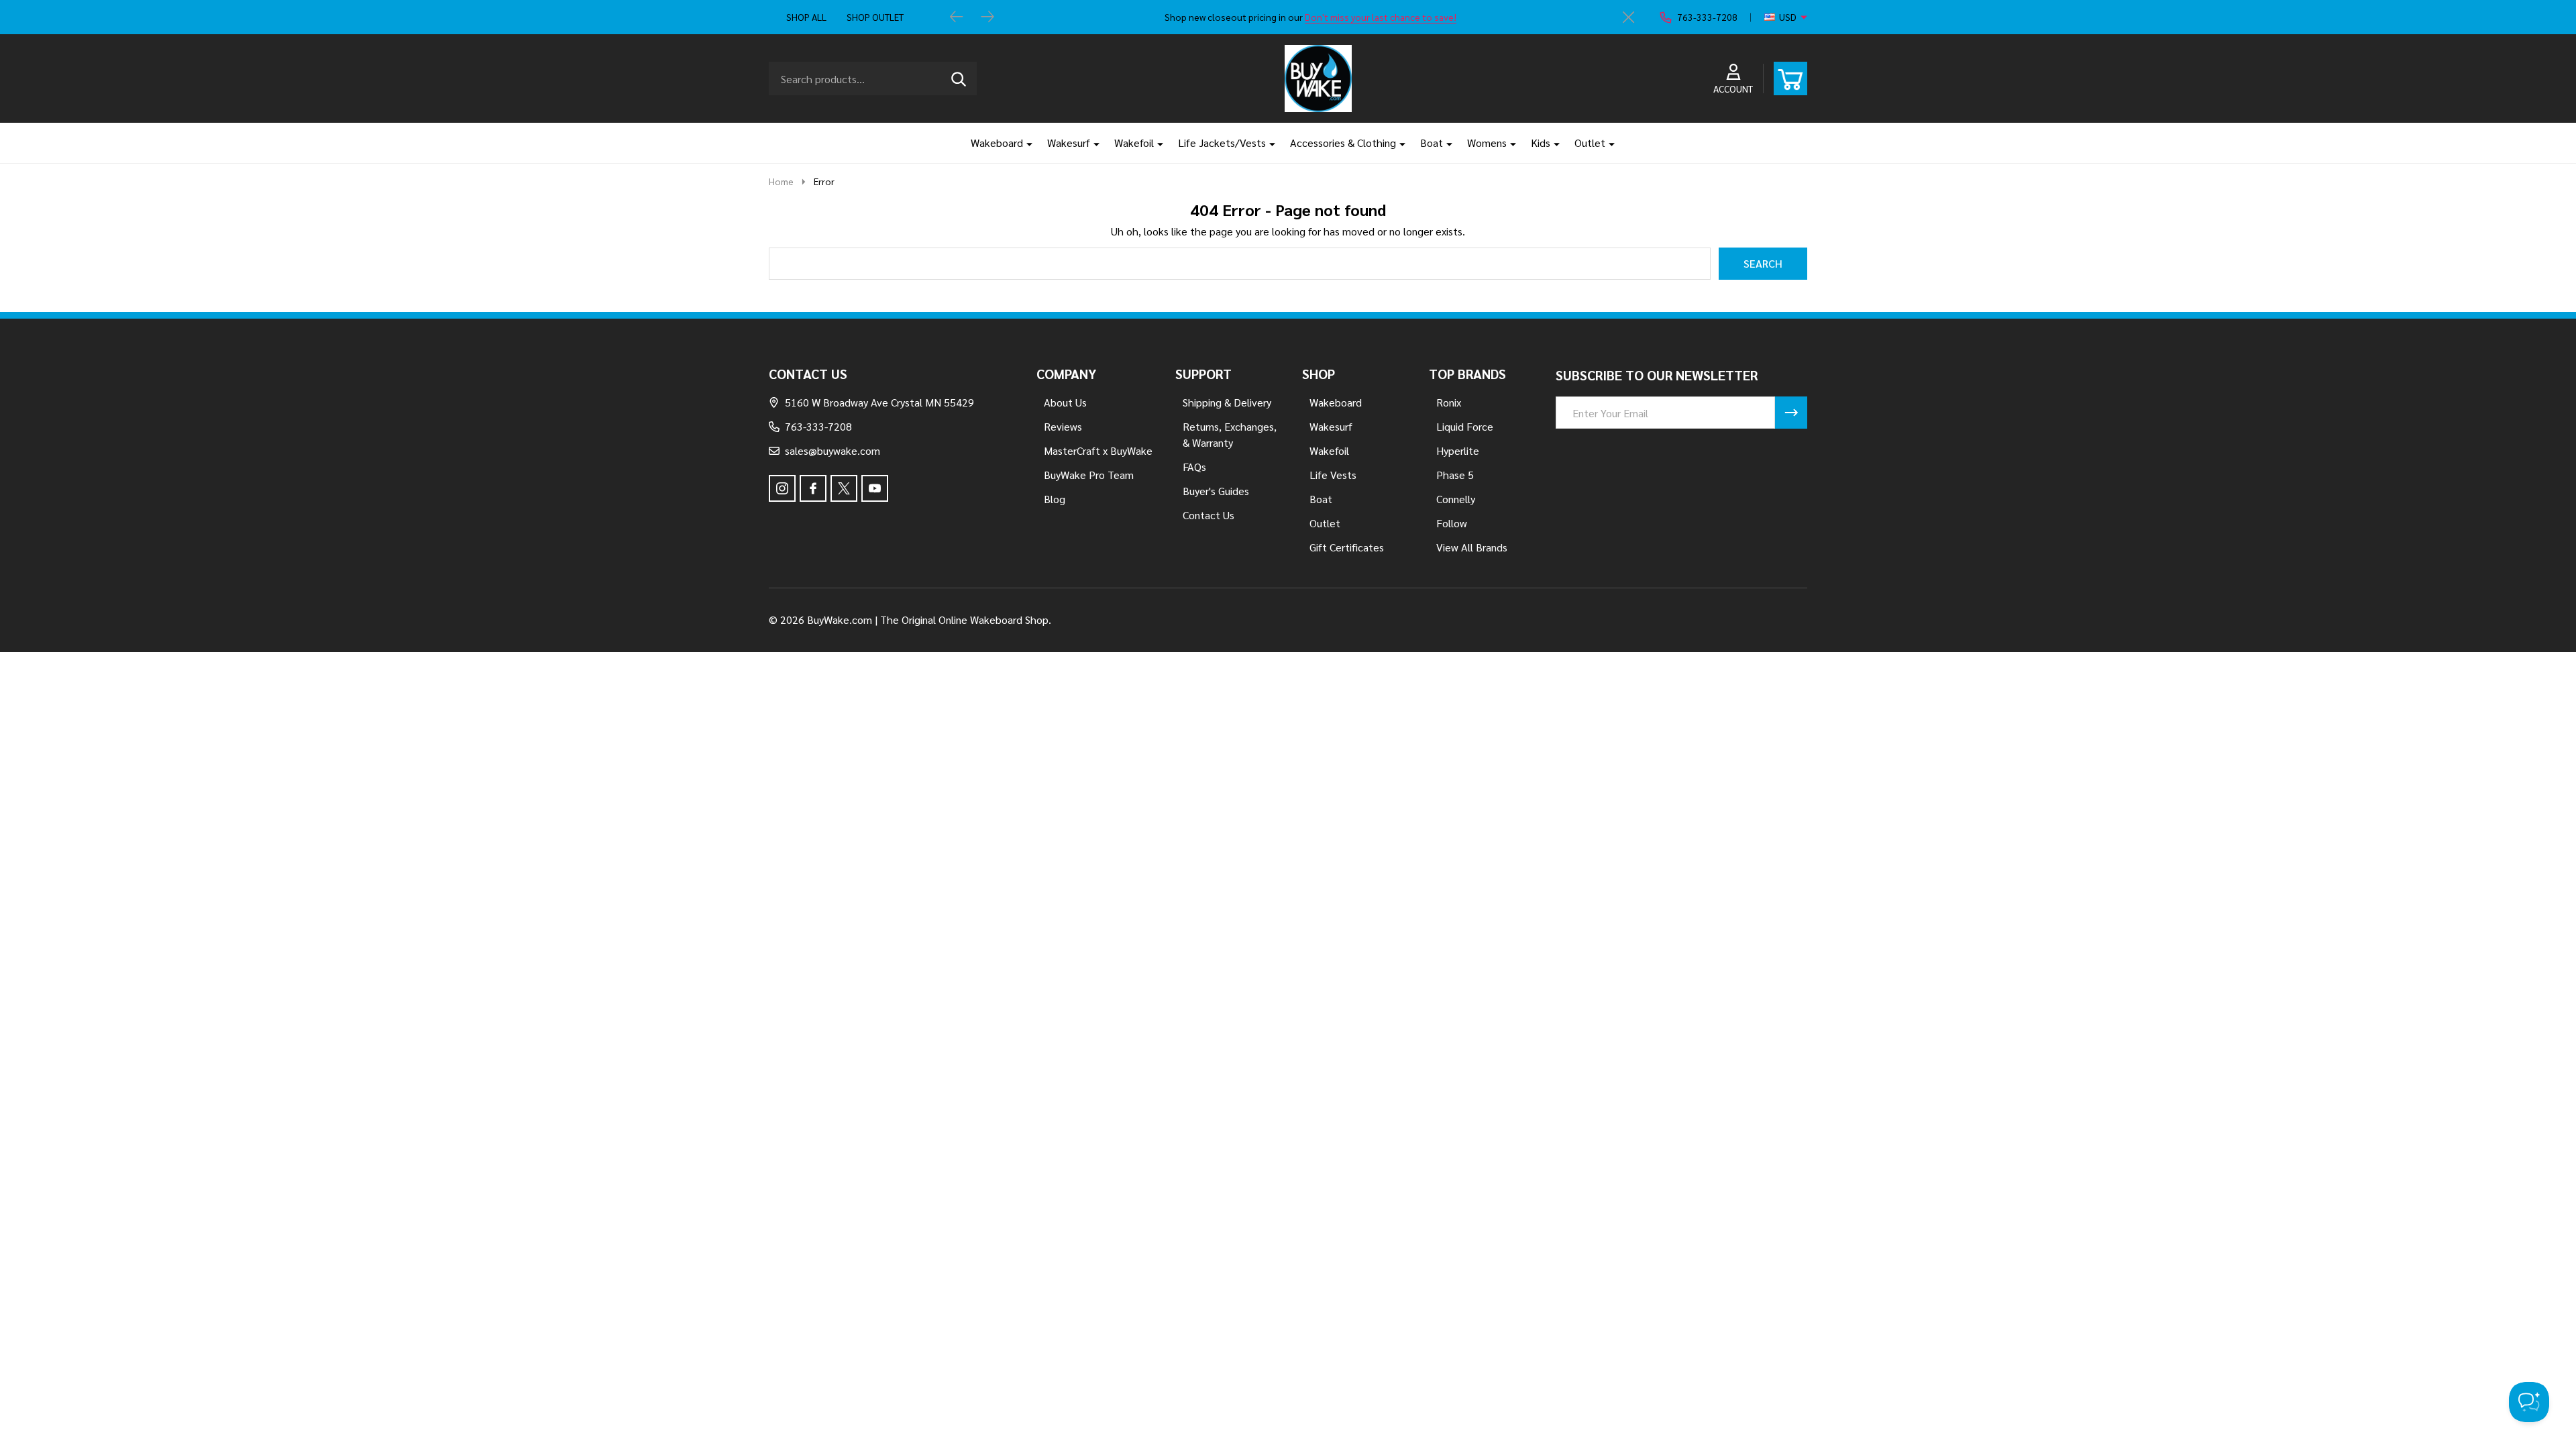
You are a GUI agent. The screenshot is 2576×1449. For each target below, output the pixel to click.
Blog (1055, 499)
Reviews (1063, 426)
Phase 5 (1455, 475)
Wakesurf (1069, 143)
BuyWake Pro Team (1089, 475)
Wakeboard (997, 143)
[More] (1024, 143)
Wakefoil (1134, 143)
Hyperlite (1458, 450)
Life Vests (1333, 475)
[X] (844, 488)
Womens (1487, 143)
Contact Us (1209, 515)
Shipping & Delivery (1227, 402)
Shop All (806, 17)
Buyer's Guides (1216, 491)
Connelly (1456, 499)
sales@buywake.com (833, 450)
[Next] (987, 17)
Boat (1432, 143)
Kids (1541, 143)
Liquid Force (1465, 426)
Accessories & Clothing (1343, 143)
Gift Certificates (1347, 547)
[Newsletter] (1791, 413)
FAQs (1194, 467)
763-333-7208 (818, 426)
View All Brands (1472, 547)
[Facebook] (813, 488)
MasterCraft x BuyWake (1098, 450)
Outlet (1590, 143)
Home (781, 181)
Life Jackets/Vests (1222, 143)
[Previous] (957, 17)
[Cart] (1790, 78)
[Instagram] (782, 488)
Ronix (1449, 402)
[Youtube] (875, 488)
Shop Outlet (875, 17)
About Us (1065, 402)
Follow (1452, 523)
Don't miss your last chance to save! (1381, 17)
